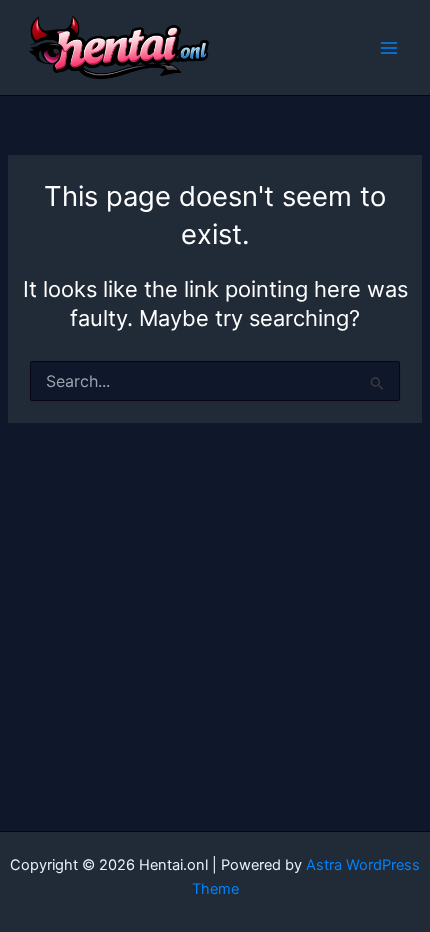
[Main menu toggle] (389, 48)
